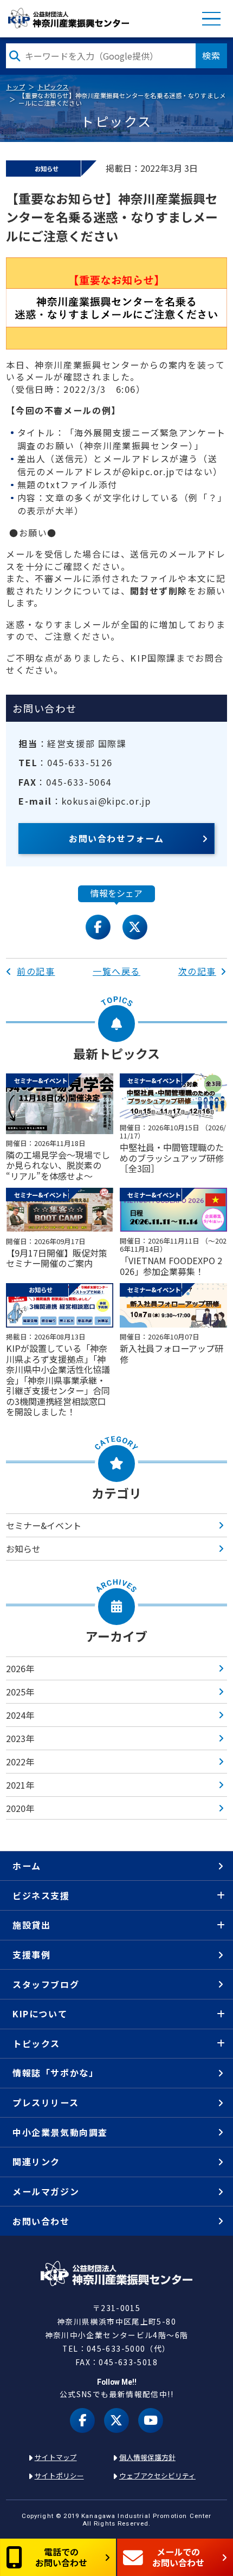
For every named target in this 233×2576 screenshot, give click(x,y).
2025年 (20, 1692)
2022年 (20, 1762)
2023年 (20, 1738)
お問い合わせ (41, 2221)
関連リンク (36, 2161)
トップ (15, 87)
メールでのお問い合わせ (178, 2557)
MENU (211, 19)
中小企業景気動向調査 (60, 2132)
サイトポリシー (59, 2475)
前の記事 (36, 971)
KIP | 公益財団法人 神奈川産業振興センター (68, 18)
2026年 (20, 1668)
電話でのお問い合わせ (61, 2557)
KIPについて (40, 2014)
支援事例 (31, 1954)
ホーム (27, 1866)
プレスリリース (46, 2102)
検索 (211, 55)
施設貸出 (31, 1925)
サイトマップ (56, 2457)
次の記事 (197, 971)
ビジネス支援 (41, 1895)
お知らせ (23, 1549)
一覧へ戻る (116, 971)
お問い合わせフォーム (116, 838)
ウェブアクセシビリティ (157, 2475)
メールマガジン (46, 2191)
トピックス (53, 87)
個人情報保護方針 (147, 2457)
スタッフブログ (46, 1984)
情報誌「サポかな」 (55, 2073)
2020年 (20, 1808)
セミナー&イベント (44, 1525)
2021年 (20, 1785)
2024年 (20, 1715)
